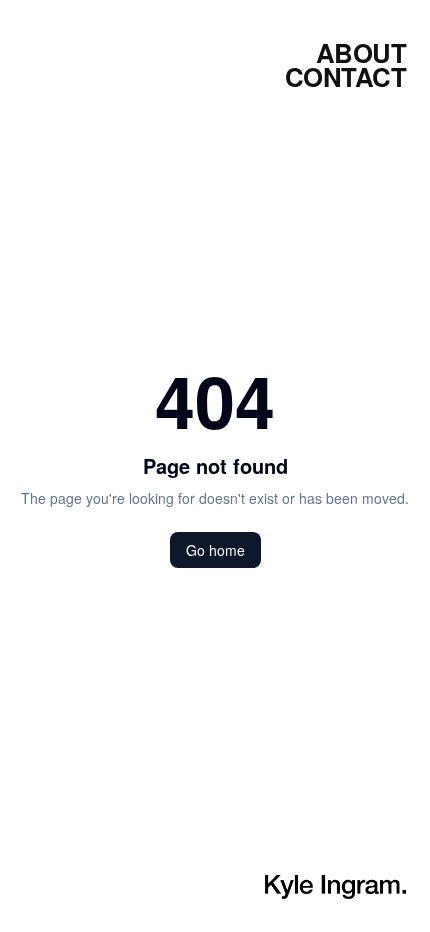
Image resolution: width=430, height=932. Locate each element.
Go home (215, 550)
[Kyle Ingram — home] (335, 887)
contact (345, 77)
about (361, 53)
